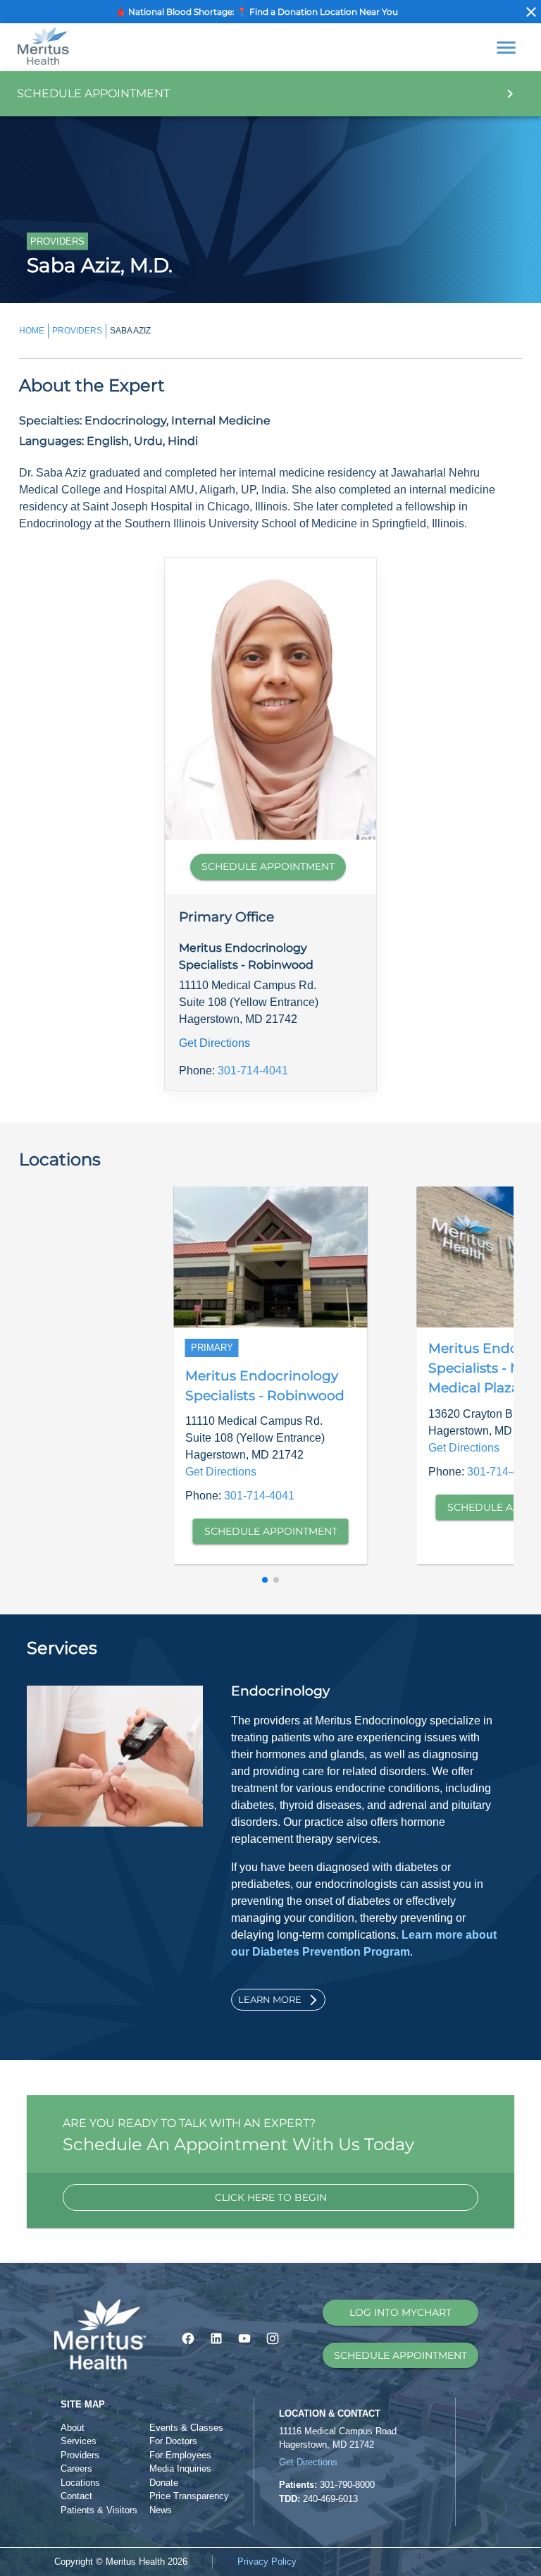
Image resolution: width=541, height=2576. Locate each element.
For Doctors (173, 2441)
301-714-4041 (253, 1071)
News (161, 2510)
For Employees (180, 2455)
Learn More (270, 1999)
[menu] (506, 48)
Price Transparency (189, 2496)
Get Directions (214, 1043)
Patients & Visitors (99, 2510)
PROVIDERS (77, 331)
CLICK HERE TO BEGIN (271, 2197)
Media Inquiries (180, 2468)
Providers (80, 2455)
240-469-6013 (330, 2499)
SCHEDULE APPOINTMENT (268, 866)
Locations (80, 2483)
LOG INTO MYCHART (400, 2312)
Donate (164, 2483)
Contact (76, 2496)
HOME (32, 331)
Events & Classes (186, 2428)
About (73, 2428)
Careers (76, 2468)
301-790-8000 (347, 2485)
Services (79, 2441)
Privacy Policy (267, 2562)
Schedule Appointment (271, 1531)
